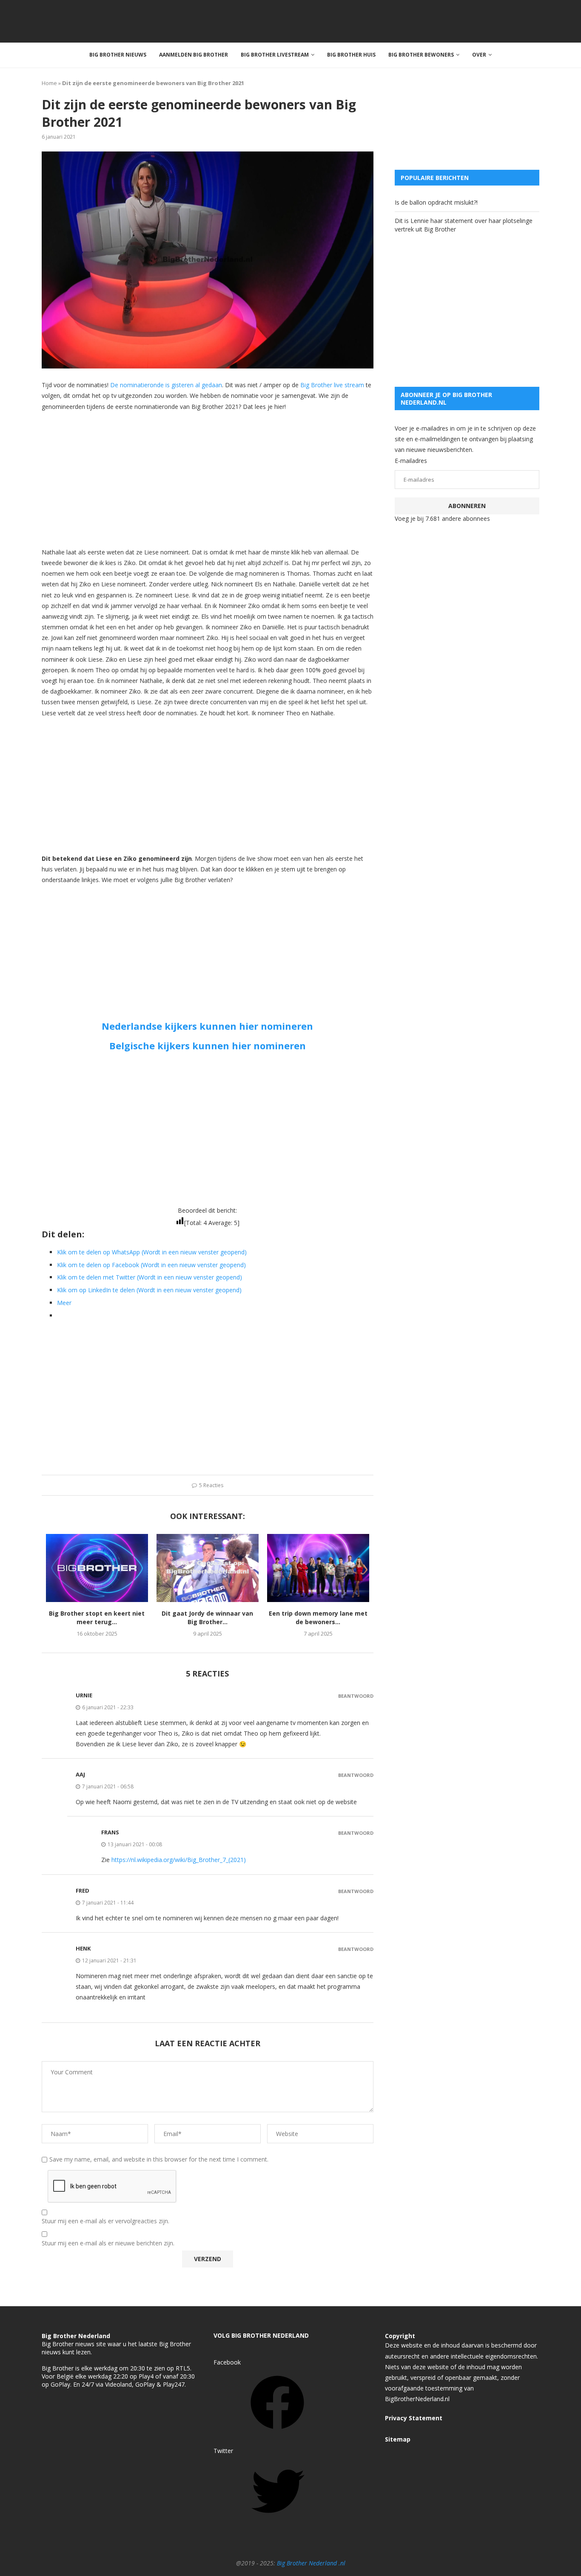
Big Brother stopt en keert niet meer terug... (97, 1618)
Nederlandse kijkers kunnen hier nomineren (207, 1026)
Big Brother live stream (332, 385)
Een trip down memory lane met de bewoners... (318, 1618)
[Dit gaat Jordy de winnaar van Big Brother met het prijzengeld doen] (208, 1568)
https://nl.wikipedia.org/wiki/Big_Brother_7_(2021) (179, 1860)
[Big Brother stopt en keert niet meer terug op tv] (97, 1568)
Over (479, 55)
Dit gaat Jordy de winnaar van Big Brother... (207, 1618)
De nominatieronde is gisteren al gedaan (165, 385)
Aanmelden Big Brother (194, 55)
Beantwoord (356, 1696)
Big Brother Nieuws (118, 55)
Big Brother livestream (275, 55)
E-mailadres (411, 461)
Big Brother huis (351, 55)
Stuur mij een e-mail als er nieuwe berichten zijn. (108, 2243)
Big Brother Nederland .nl (311, 2563)
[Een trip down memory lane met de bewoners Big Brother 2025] (318, 1568)
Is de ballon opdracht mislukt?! (436, 202)
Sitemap (398, 2439)
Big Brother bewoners (421, 55)
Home (49, 83)
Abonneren (467, 506)
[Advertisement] (208, 479)
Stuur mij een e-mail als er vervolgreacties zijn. (105, 2221)
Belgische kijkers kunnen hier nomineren (208, 1045)
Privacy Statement (414, 2418)
